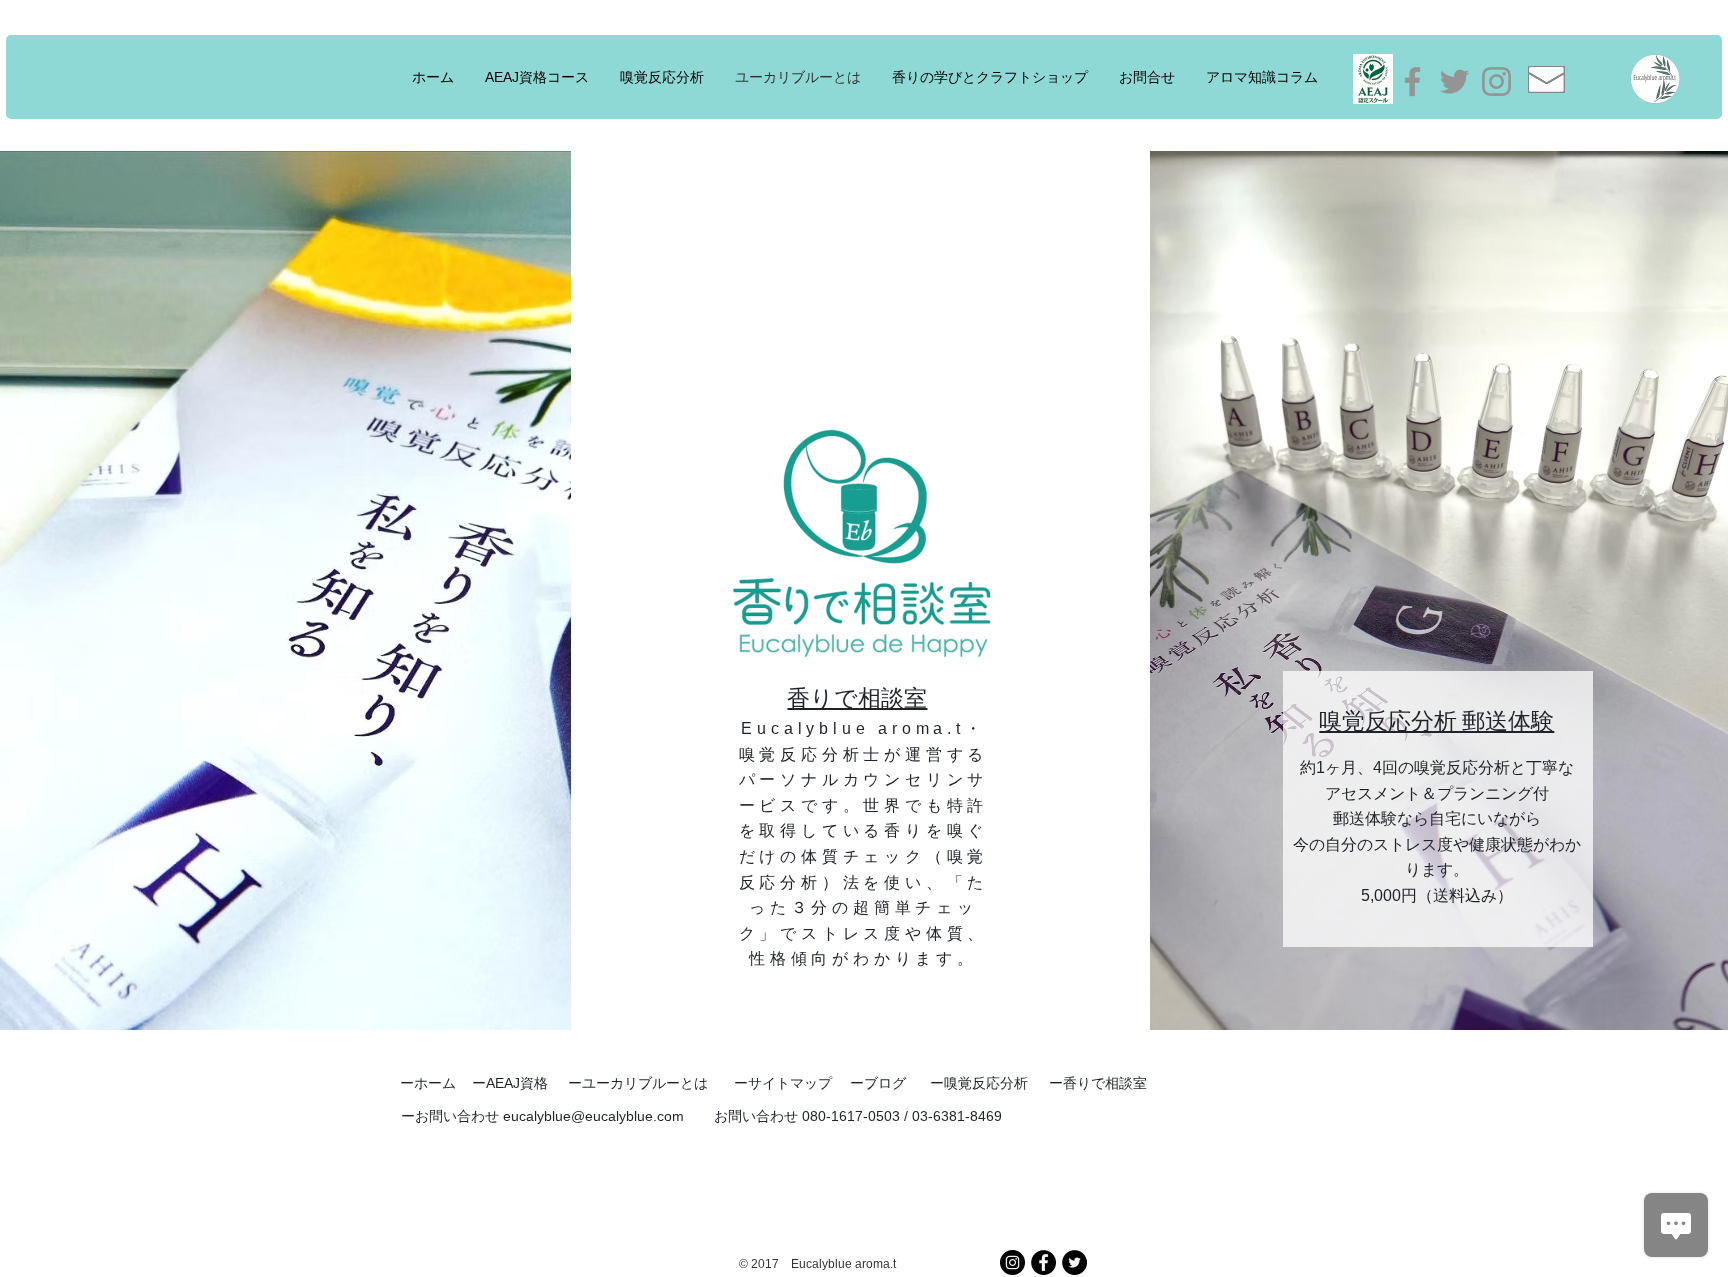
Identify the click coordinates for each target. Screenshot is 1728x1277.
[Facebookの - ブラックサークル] (1043, 1262)
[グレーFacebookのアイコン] (1412, 81)
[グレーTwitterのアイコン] (1454, 81)
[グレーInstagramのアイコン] (1496, 81)
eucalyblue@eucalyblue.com (593, 1116)
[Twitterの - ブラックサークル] (1074, 1262)
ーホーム (428, 1083)
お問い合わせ (459, 1116)
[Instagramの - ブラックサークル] (1012, 1262)
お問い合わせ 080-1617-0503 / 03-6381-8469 (858, 1116)
